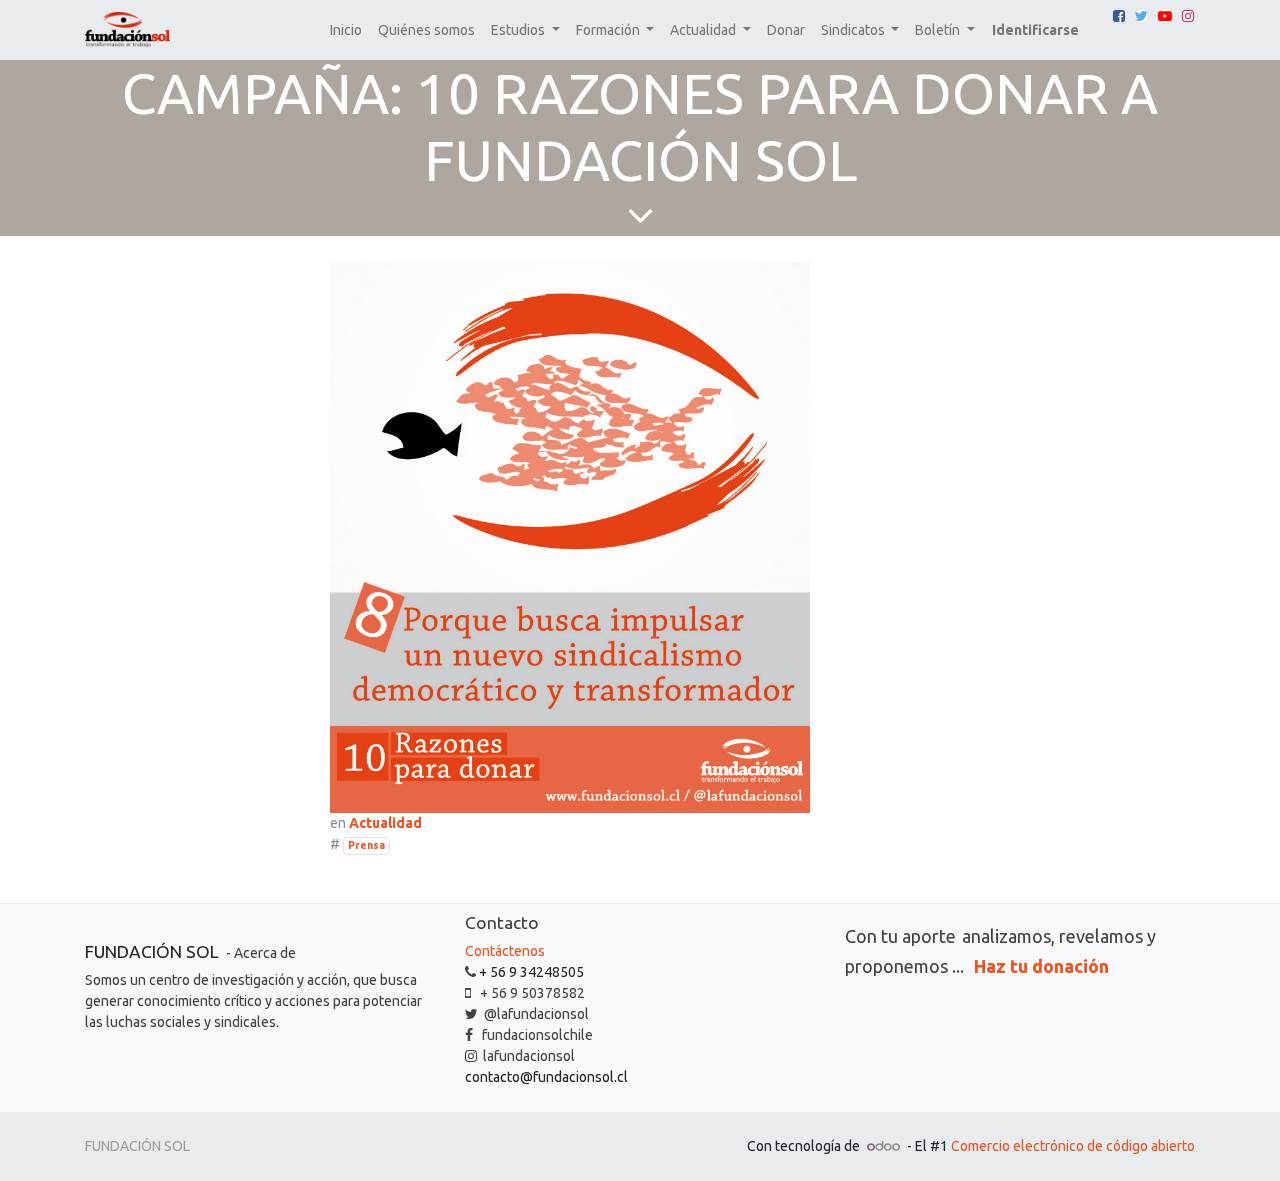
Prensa (366, 845)
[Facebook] (1119, 16)
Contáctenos (505, 951)
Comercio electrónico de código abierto (1073, 1146)
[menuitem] (346, 30)
